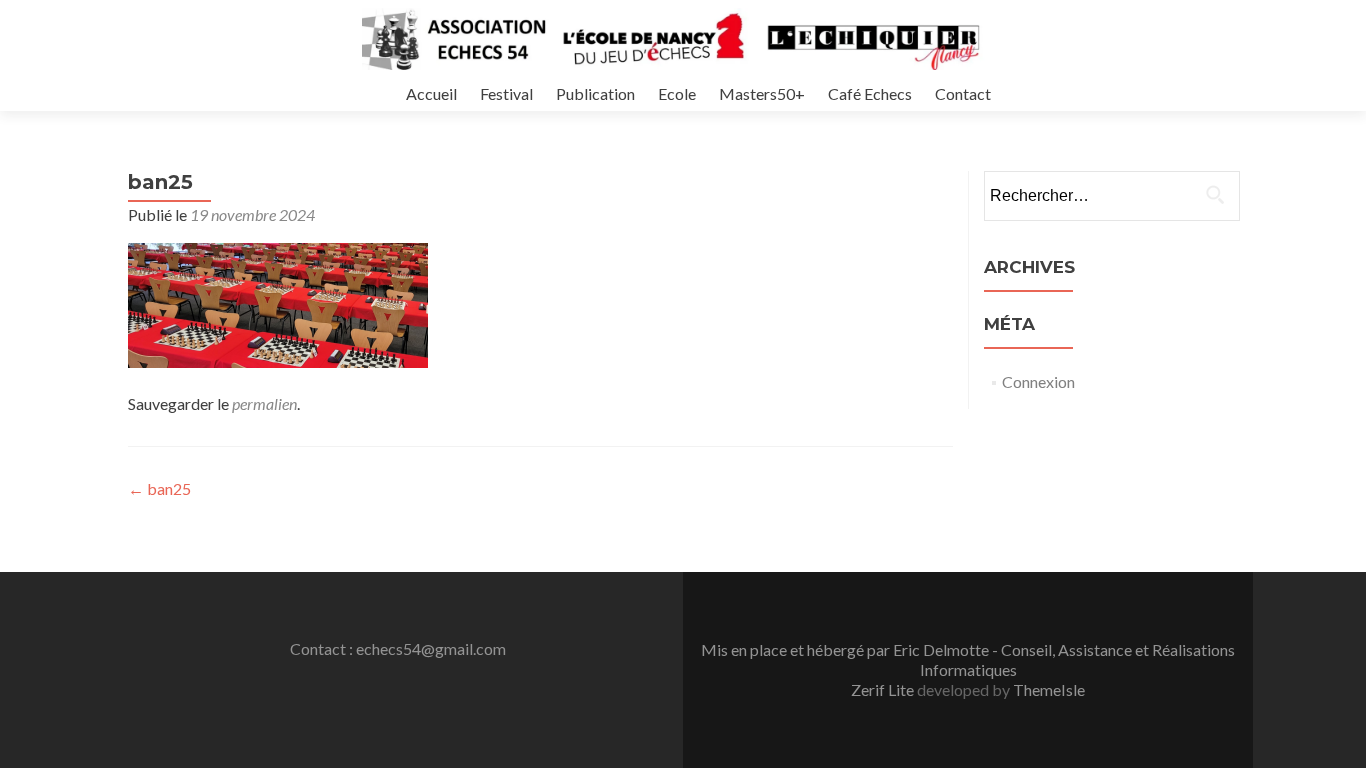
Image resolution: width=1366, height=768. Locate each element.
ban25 (159, 488)
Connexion (1038, 381)
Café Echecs (870, 93)
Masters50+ (762, 93)
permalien (264, 403)
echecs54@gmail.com (431, 648)
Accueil (431, 93)
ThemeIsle (1049, 689)
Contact (963, 93)
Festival (506, 93)
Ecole (677, 93)
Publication (595, 93)
